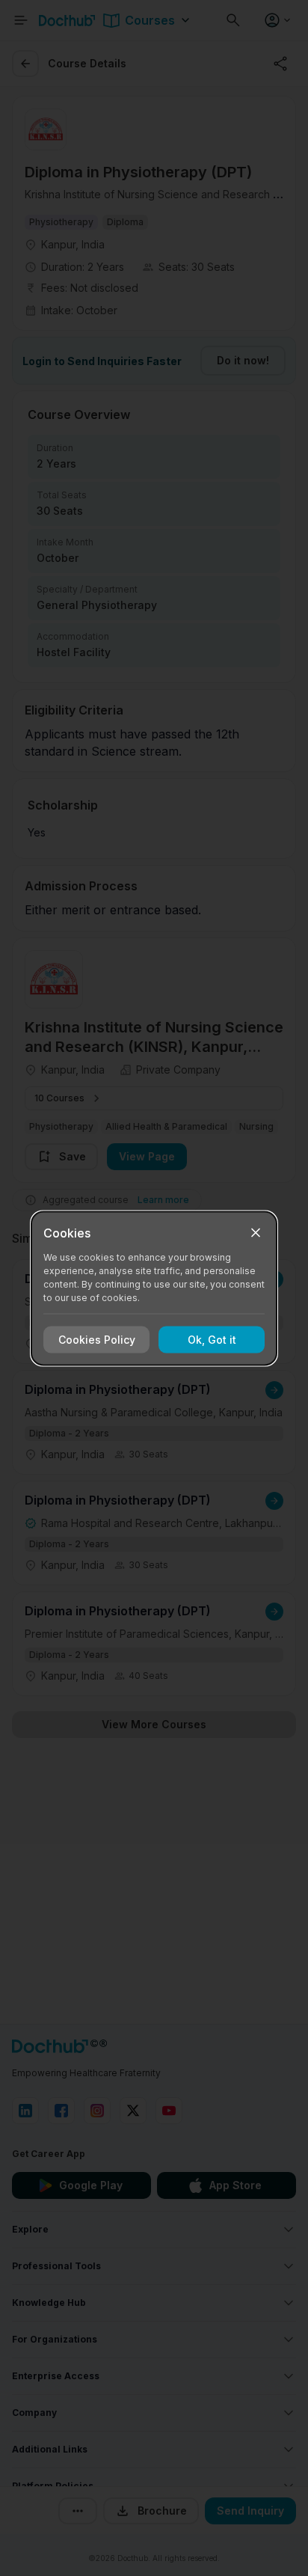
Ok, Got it (212, 1340)
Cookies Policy (97, 1340)
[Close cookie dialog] (256, 1232)
